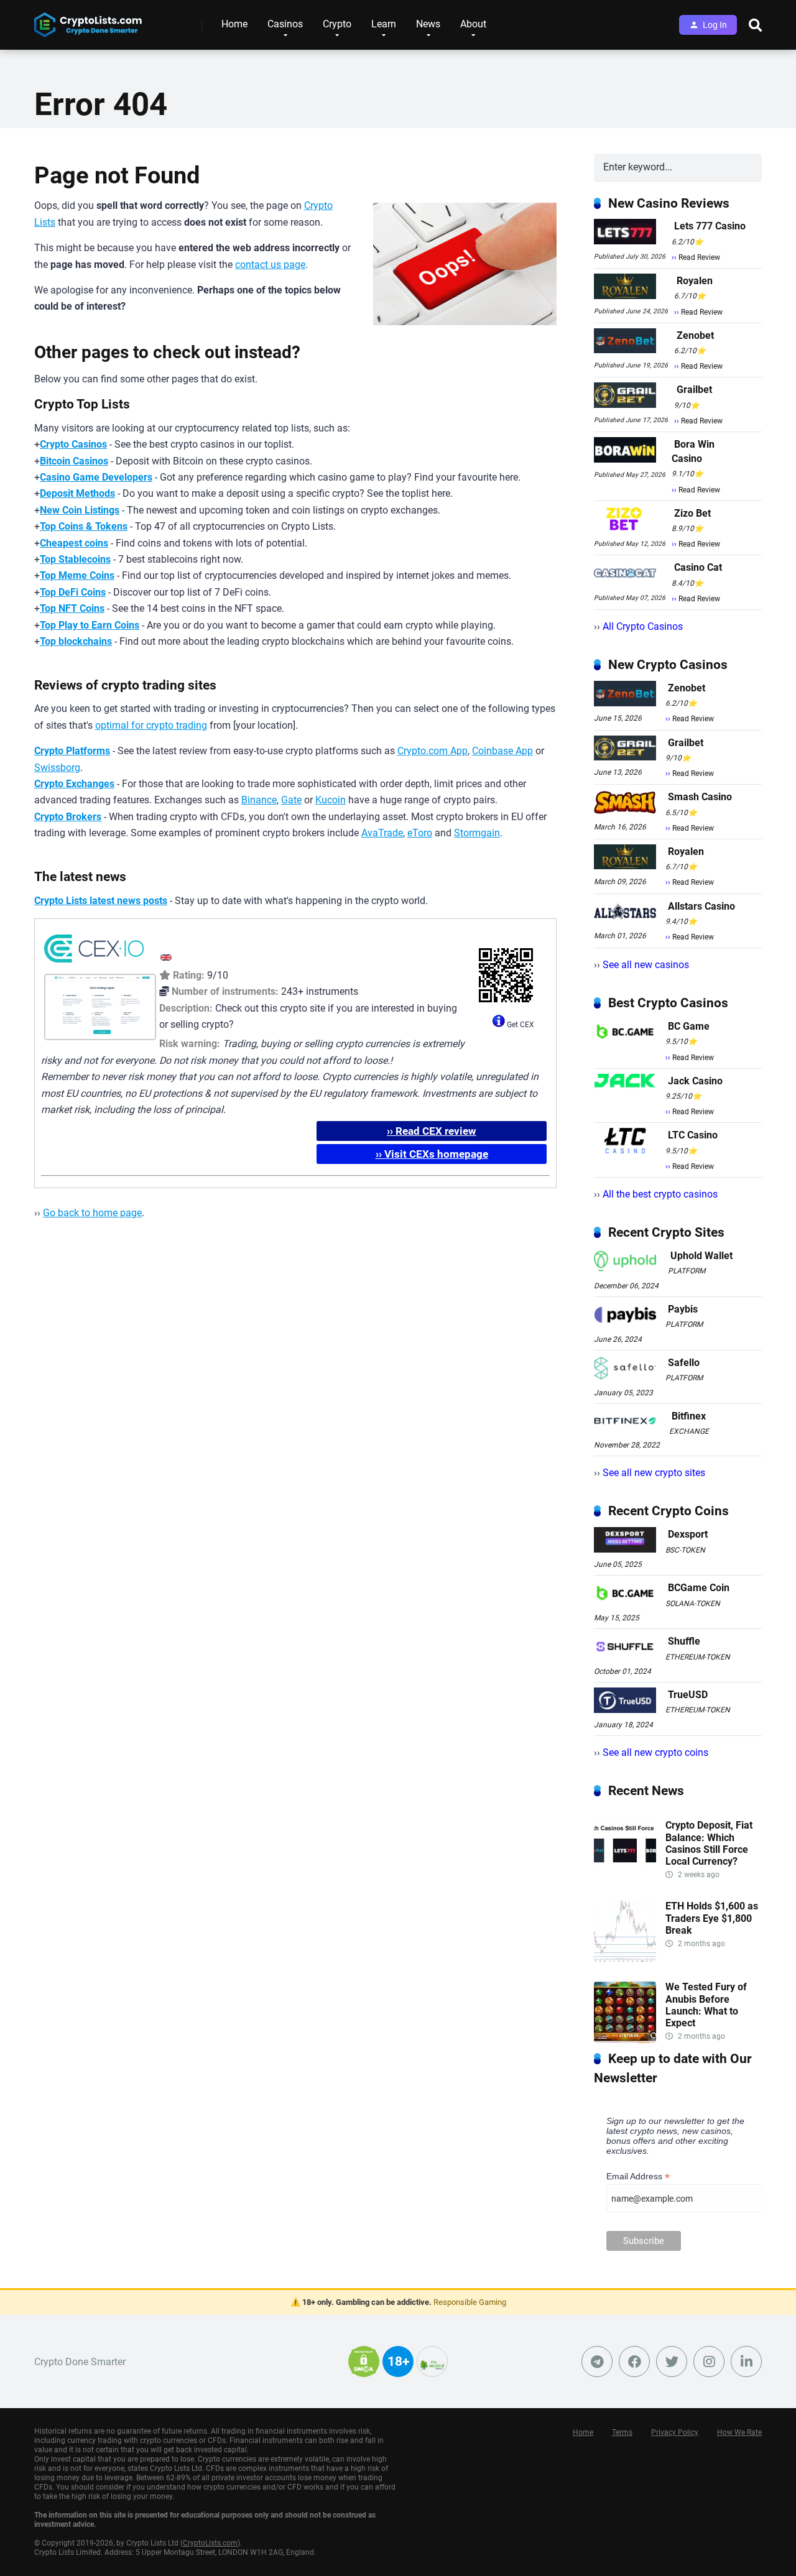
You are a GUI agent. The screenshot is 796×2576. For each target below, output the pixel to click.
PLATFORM (687, 1271)
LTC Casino (693, 1135)
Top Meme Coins (77, 575)
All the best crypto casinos (660, 1194)
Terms (622, 2432)
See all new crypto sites (654, 1473)
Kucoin (331, 800)
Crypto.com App (433, 751)
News (428, 24)
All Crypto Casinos (643, 626)
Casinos (285, 24)
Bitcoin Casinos (74, 461)
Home (234, 24)
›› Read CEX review (432, 1131)
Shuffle (684, 1641)
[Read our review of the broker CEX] (94, 965)
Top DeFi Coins (73, 592)
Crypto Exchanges (74, 784)
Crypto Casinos (73, 444)
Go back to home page (92, 1213)
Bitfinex (689, 1416)
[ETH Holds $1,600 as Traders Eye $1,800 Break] (625, 1959)
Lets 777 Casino (710, 226)
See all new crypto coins (655, 1752)
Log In (715, 25)
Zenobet (695, 335)
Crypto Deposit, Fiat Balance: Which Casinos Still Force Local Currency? (709, 1843)
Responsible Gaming (470, 2302)
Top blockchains (76, 641)
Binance (259, 800)
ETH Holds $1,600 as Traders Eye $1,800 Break (712, 1918)
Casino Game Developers (96, 477)
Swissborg (57, 768)
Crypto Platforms (72, 751)
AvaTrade (382, 833)
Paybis (683, 1309)
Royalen (695, 281)
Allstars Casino (701, 906)
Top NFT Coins (72, 608)
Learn (384, 24)
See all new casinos (646, 965)
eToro (420, 833)
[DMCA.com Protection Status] (364, 2369)
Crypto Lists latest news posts (101, 901)
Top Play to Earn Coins (90, 625)
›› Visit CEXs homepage (432, 1154)
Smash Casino (700, 797)
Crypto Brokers (68, 817)
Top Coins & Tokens (84, 526)
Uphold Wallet (701, 1256)
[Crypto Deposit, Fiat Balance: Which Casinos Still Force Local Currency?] (625, 1878)
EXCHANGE (689, 1431)
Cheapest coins (74, 543)
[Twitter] (672, 2361)
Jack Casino (695, 1081)
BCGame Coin (699, 1588)
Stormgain (477, 833)
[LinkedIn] (746, 2361)
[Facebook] (634, 2361)
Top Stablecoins (75, 559)
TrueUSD (688, 1695)
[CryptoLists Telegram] (597, 2361)
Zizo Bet (692, 513)
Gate (291, 800)
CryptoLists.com (210, 2543)
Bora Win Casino (693, 451)
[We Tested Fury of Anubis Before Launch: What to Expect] (625, 2040)
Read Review (699, 257)
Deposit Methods (77, 493)
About (473, 24)
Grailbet (694, 390)
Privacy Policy (675, 2432)
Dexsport (688, 1534)
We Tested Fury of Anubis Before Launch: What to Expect (706, 2005)
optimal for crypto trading (151, 725)
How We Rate (739, 2432)
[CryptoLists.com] (88, 20)
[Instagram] (709, 2361)
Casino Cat (698, 567)
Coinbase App (502, 751)
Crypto (337, 24)
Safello (684, 1363)
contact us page (270, 265)
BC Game (689, 1026)
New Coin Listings (80, 510)
